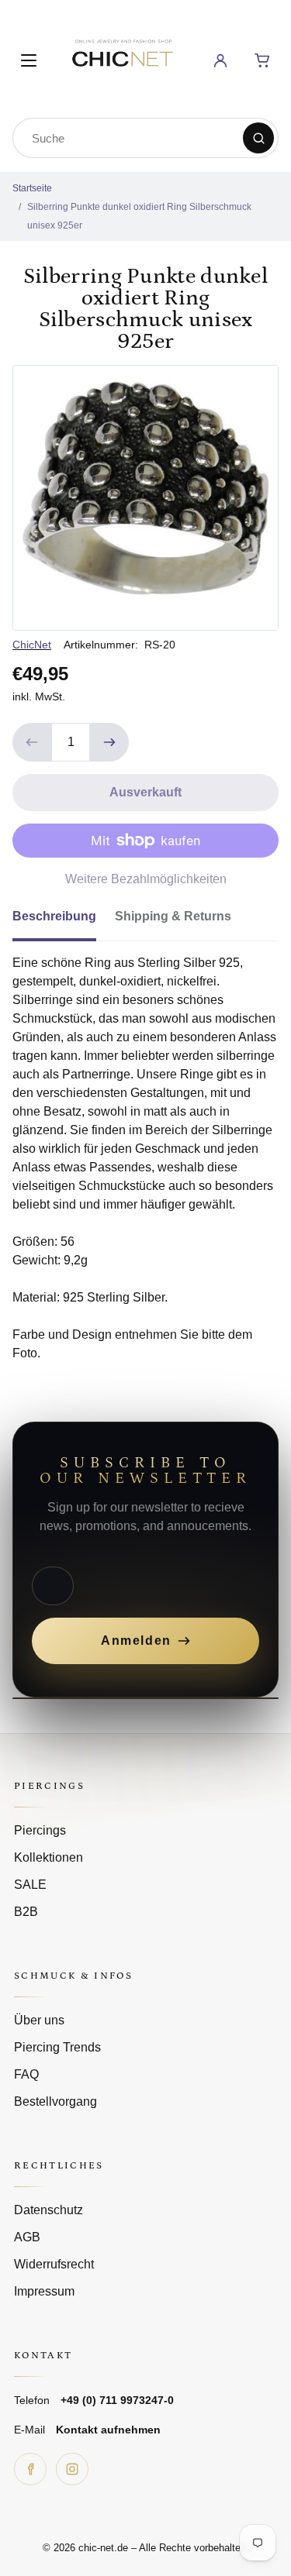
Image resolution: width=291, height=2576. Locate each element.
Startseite (32, 188)
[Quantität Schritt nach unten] (32, 742)
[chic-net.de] (122, 58)
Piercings (40, 1830)
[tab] (64, 921)
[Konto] (220, 60)
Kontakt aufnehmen (108, 2430)
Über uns (39, 2020)
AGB (27, 2237)
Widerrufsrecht (54, 2264)
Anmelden (136, 1641)
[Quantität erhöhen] (109, 742)
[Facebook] (30, 2469)
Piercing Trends (57, 2047)
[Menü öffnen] (29, 60)
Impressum (44, 2291)
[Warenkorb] (262, 60)
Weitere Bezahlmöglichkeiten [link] (146, 879)
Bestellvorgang (55, 2101)
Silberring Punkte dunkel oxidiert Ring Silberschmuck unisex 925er (139, 216)
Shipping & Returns (173, 916)
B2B (26, 1912)
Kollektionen (48, 1857)
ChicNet (32, 645)
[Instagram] (72, 2469)
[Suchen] (258, 138)
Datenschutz (48, 2210)
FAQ (26, 2074)
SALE (30, 1885)
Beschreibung (54, 916)
